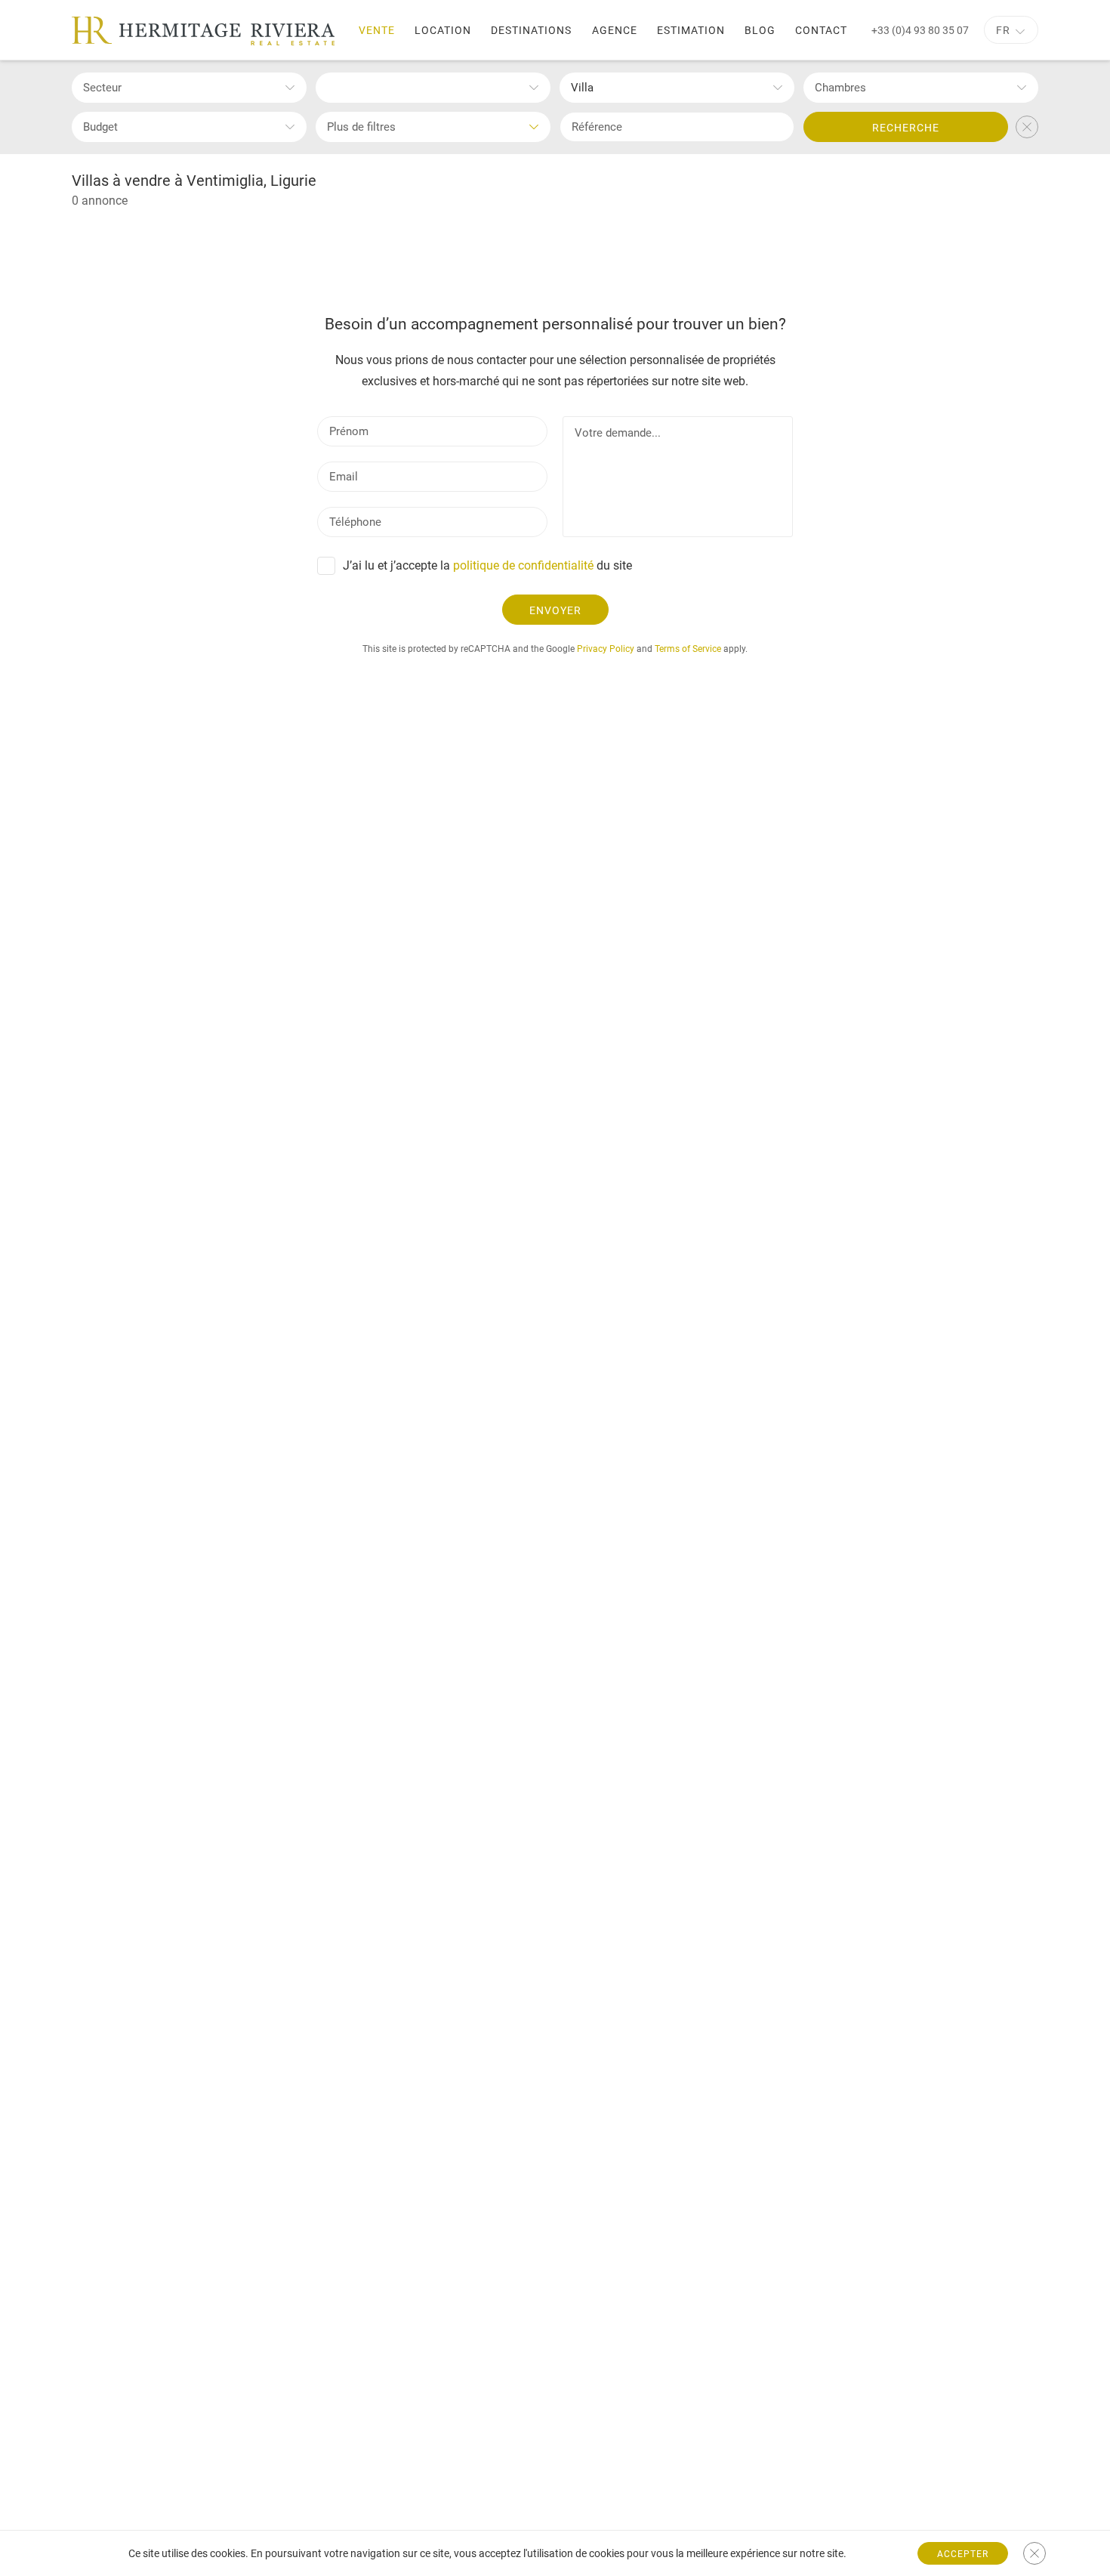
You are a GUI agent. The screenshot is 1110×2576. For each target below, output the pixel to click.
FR (1003, 30)
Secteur (102, 88)
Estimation (691, 30)
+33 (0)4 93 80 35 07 (920, 30)
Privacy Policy (606, 649)
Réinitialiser (1027, 127)
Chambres (840, 88)
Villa (582, 88)
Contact (821, 30)
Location (443, 30)
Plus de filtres (361, 127)
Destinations (531, 30)
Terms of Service (688, 649)
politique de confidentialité (523, 565)
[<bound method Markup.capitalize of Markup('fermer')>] (1034, 2553)
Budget (100, 127)
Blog (760, 30)
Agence (615, 30)
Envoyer (555, 610)
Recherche (906, 128)
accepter (963, 2554)
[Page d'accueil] (203, 31)
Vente (377, 30)
